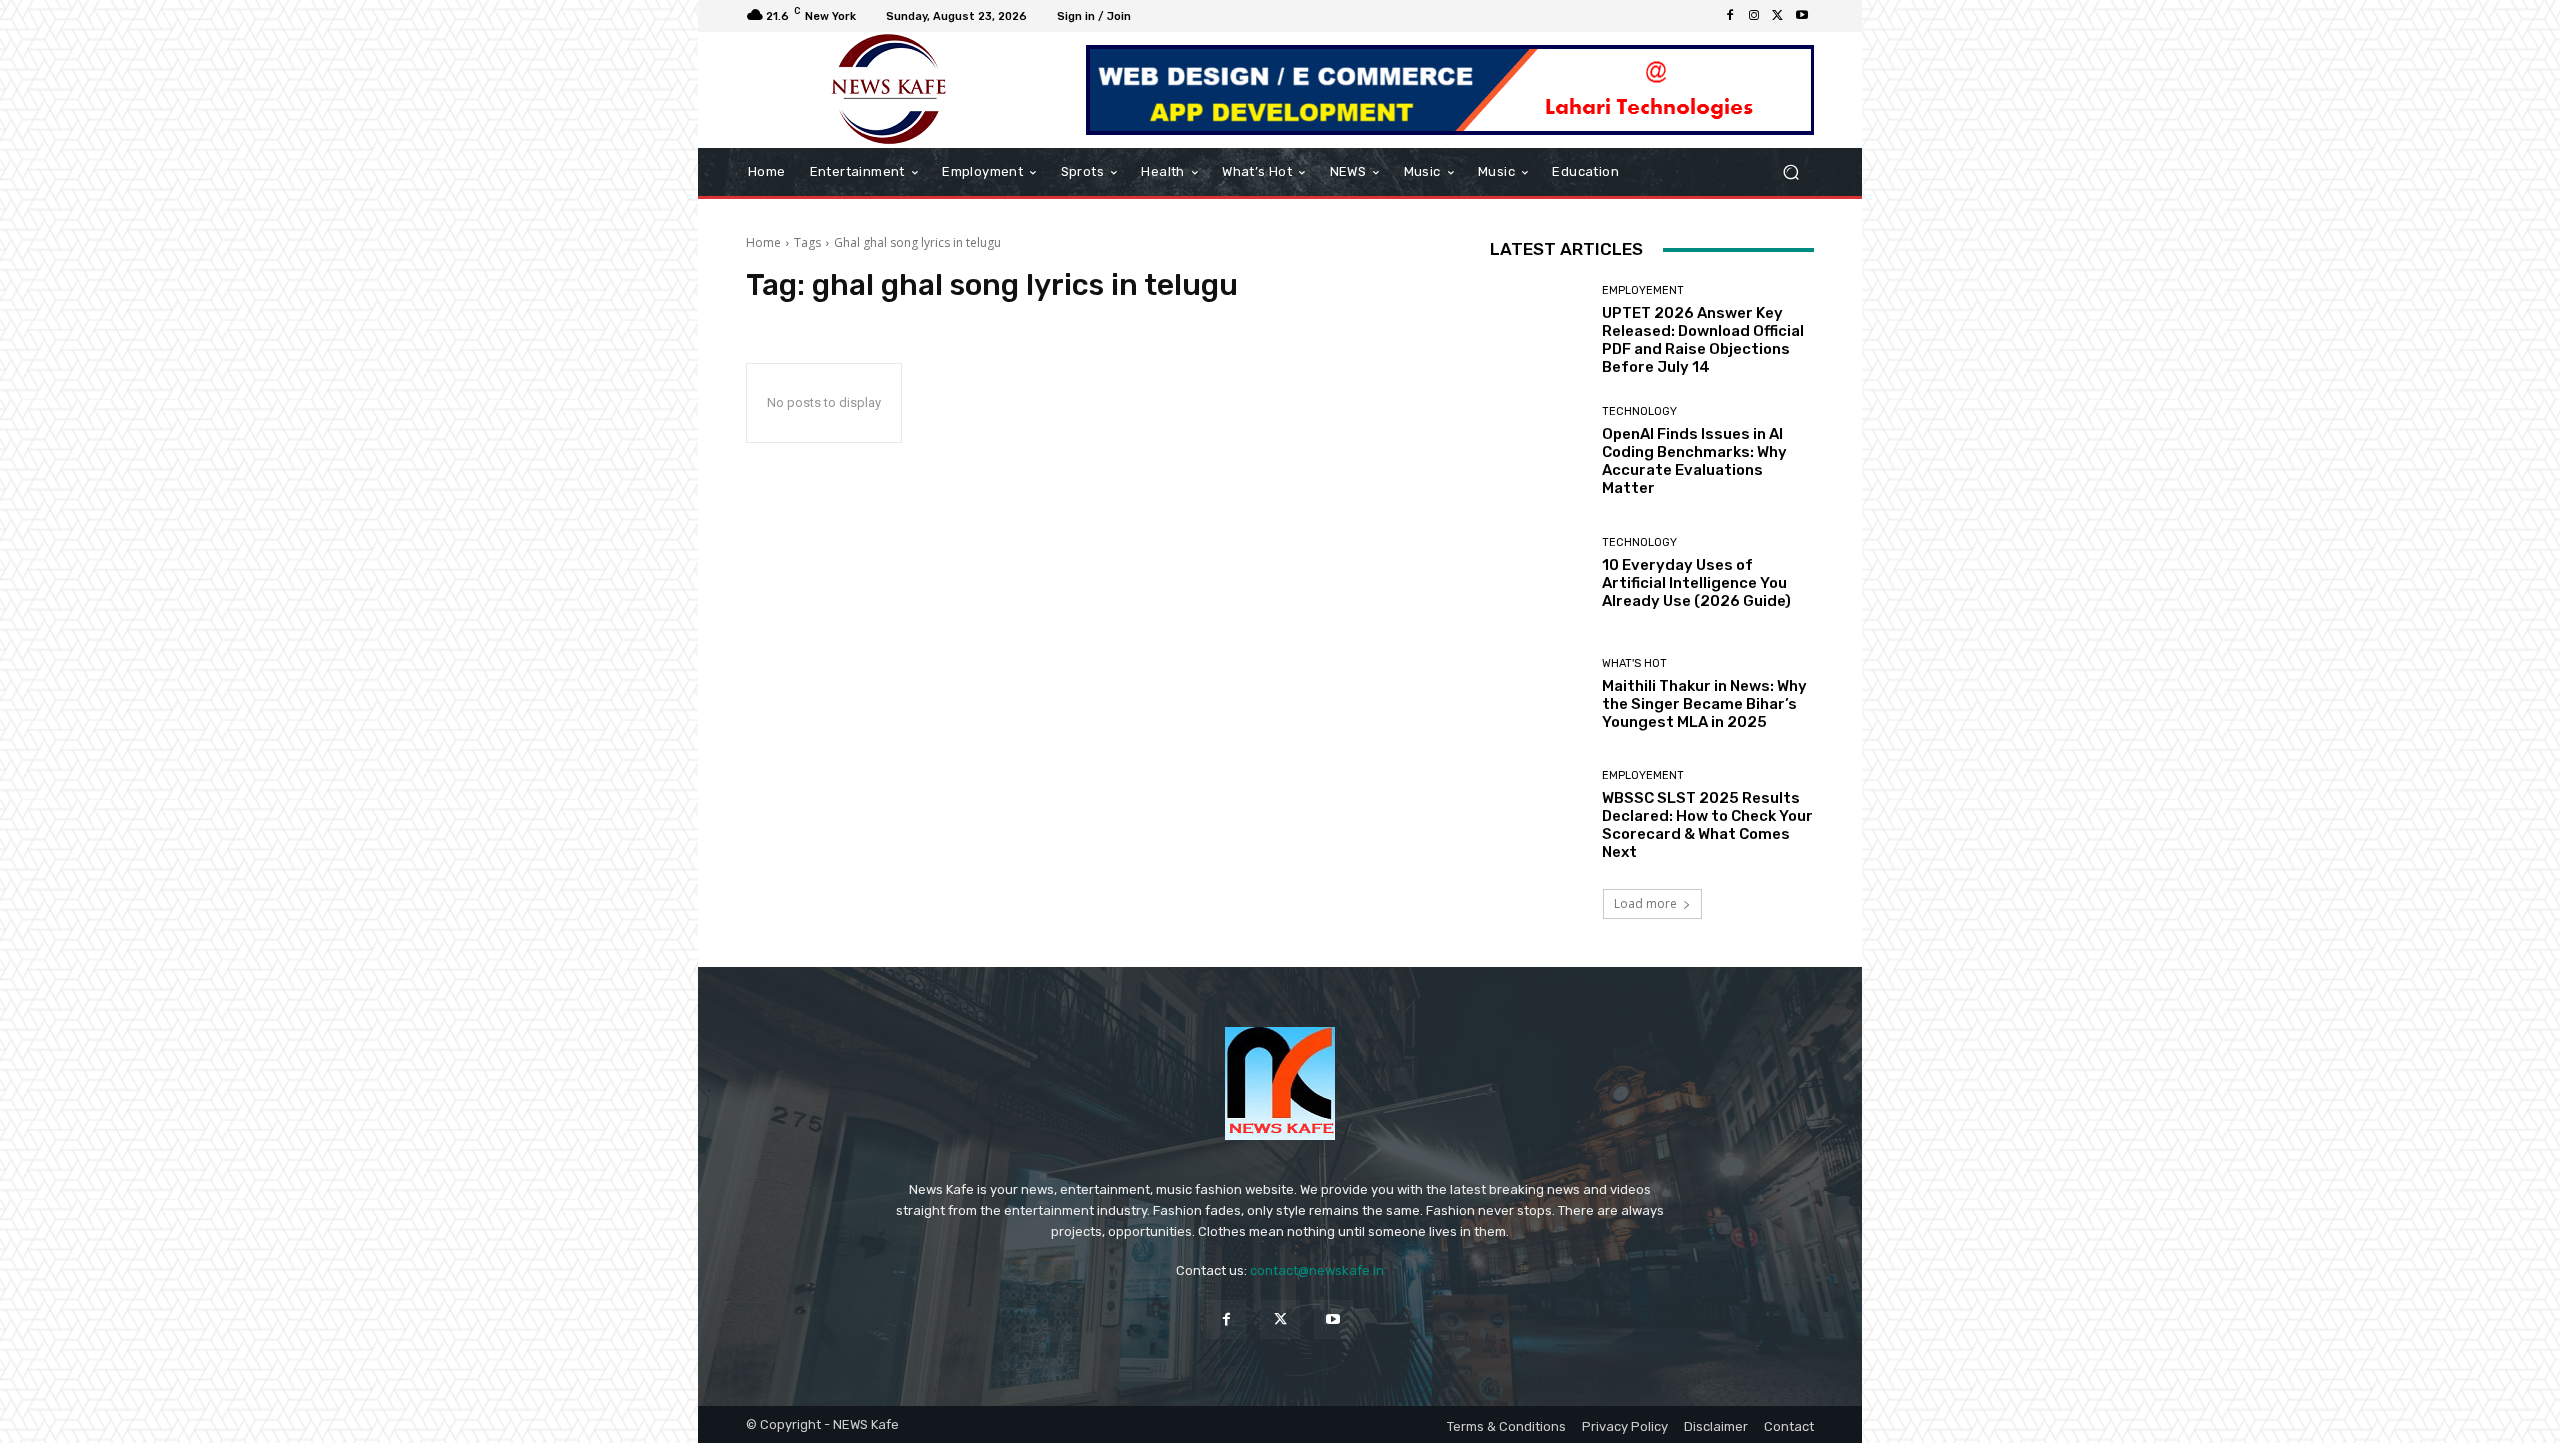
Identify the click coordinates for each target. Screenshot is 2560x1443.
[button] (1790, 172)
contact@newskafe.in (1317, 1270)
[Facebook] (1730, 16)
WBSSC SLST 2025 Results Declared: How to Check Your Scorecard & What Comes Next (1707, 825)
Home (763, 242)
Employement (1643, 290)
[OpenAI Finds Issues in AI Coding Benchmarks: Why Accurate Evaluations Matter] (1538, 451)
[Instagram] (1754, 16)
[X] (1778, 16)
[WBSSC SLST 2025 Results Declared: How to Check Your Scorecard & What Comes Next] (1538, 815)
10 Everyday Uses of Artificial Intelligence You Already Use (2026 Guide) (1696, 583)
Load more (1645, 903)
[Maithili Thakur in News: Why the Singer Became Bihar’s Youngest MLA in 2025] (1538, 694)
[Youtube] (1802, 16)
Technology (1639, 411)
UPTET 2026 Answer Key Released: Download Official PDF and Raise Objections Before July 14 (1703, 340)
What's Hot (1634, 663)
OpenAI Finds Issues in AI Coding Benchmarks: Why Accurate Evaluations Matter (1694, 461)
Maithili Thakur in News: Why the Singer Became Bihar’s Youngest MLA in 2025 (1704, 704)
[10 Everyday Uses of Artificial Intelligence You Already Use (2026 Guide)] (1538, 573)
